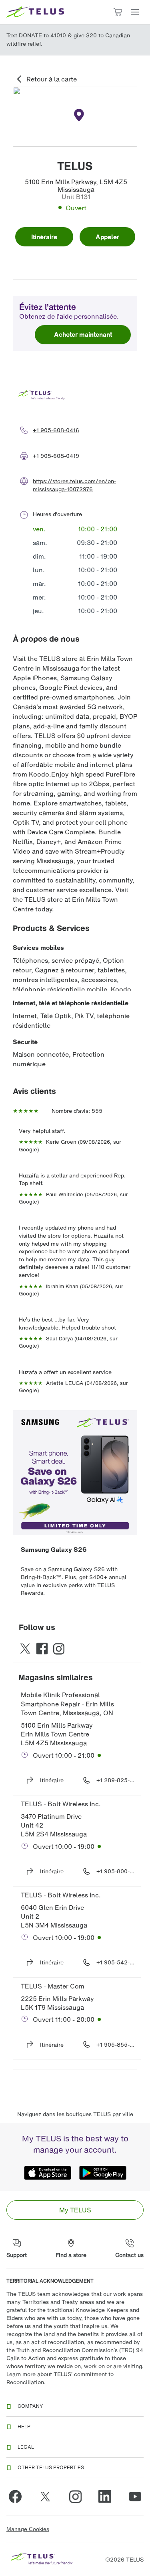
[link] (75, 2210)
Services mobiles (38, 947)
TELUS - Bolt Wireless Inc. (61, 1804)
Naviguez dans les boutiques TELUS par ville (75, 2114)
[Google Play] (103, 2173)
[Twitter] (45, 2497)
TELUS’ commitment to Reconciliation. (60, 2378)
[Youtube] (135, 2497)
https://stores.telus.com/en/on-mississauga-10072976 (74, 485)
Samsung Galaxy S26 (54, 1549)
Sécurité (25, 1042)
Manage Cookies (28, 2529)
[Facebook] (15, 2497)
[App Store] (48, 2173)
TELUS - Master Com (53, 1986)
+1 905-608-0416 (56, 430)
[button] (135, 12)
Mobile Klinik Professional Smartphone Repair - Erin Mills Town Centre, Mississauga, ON (68, 1704)
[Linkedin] (105, 2497)
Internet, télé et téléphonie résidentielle (71, 1003)
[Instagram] (75, 2497)
